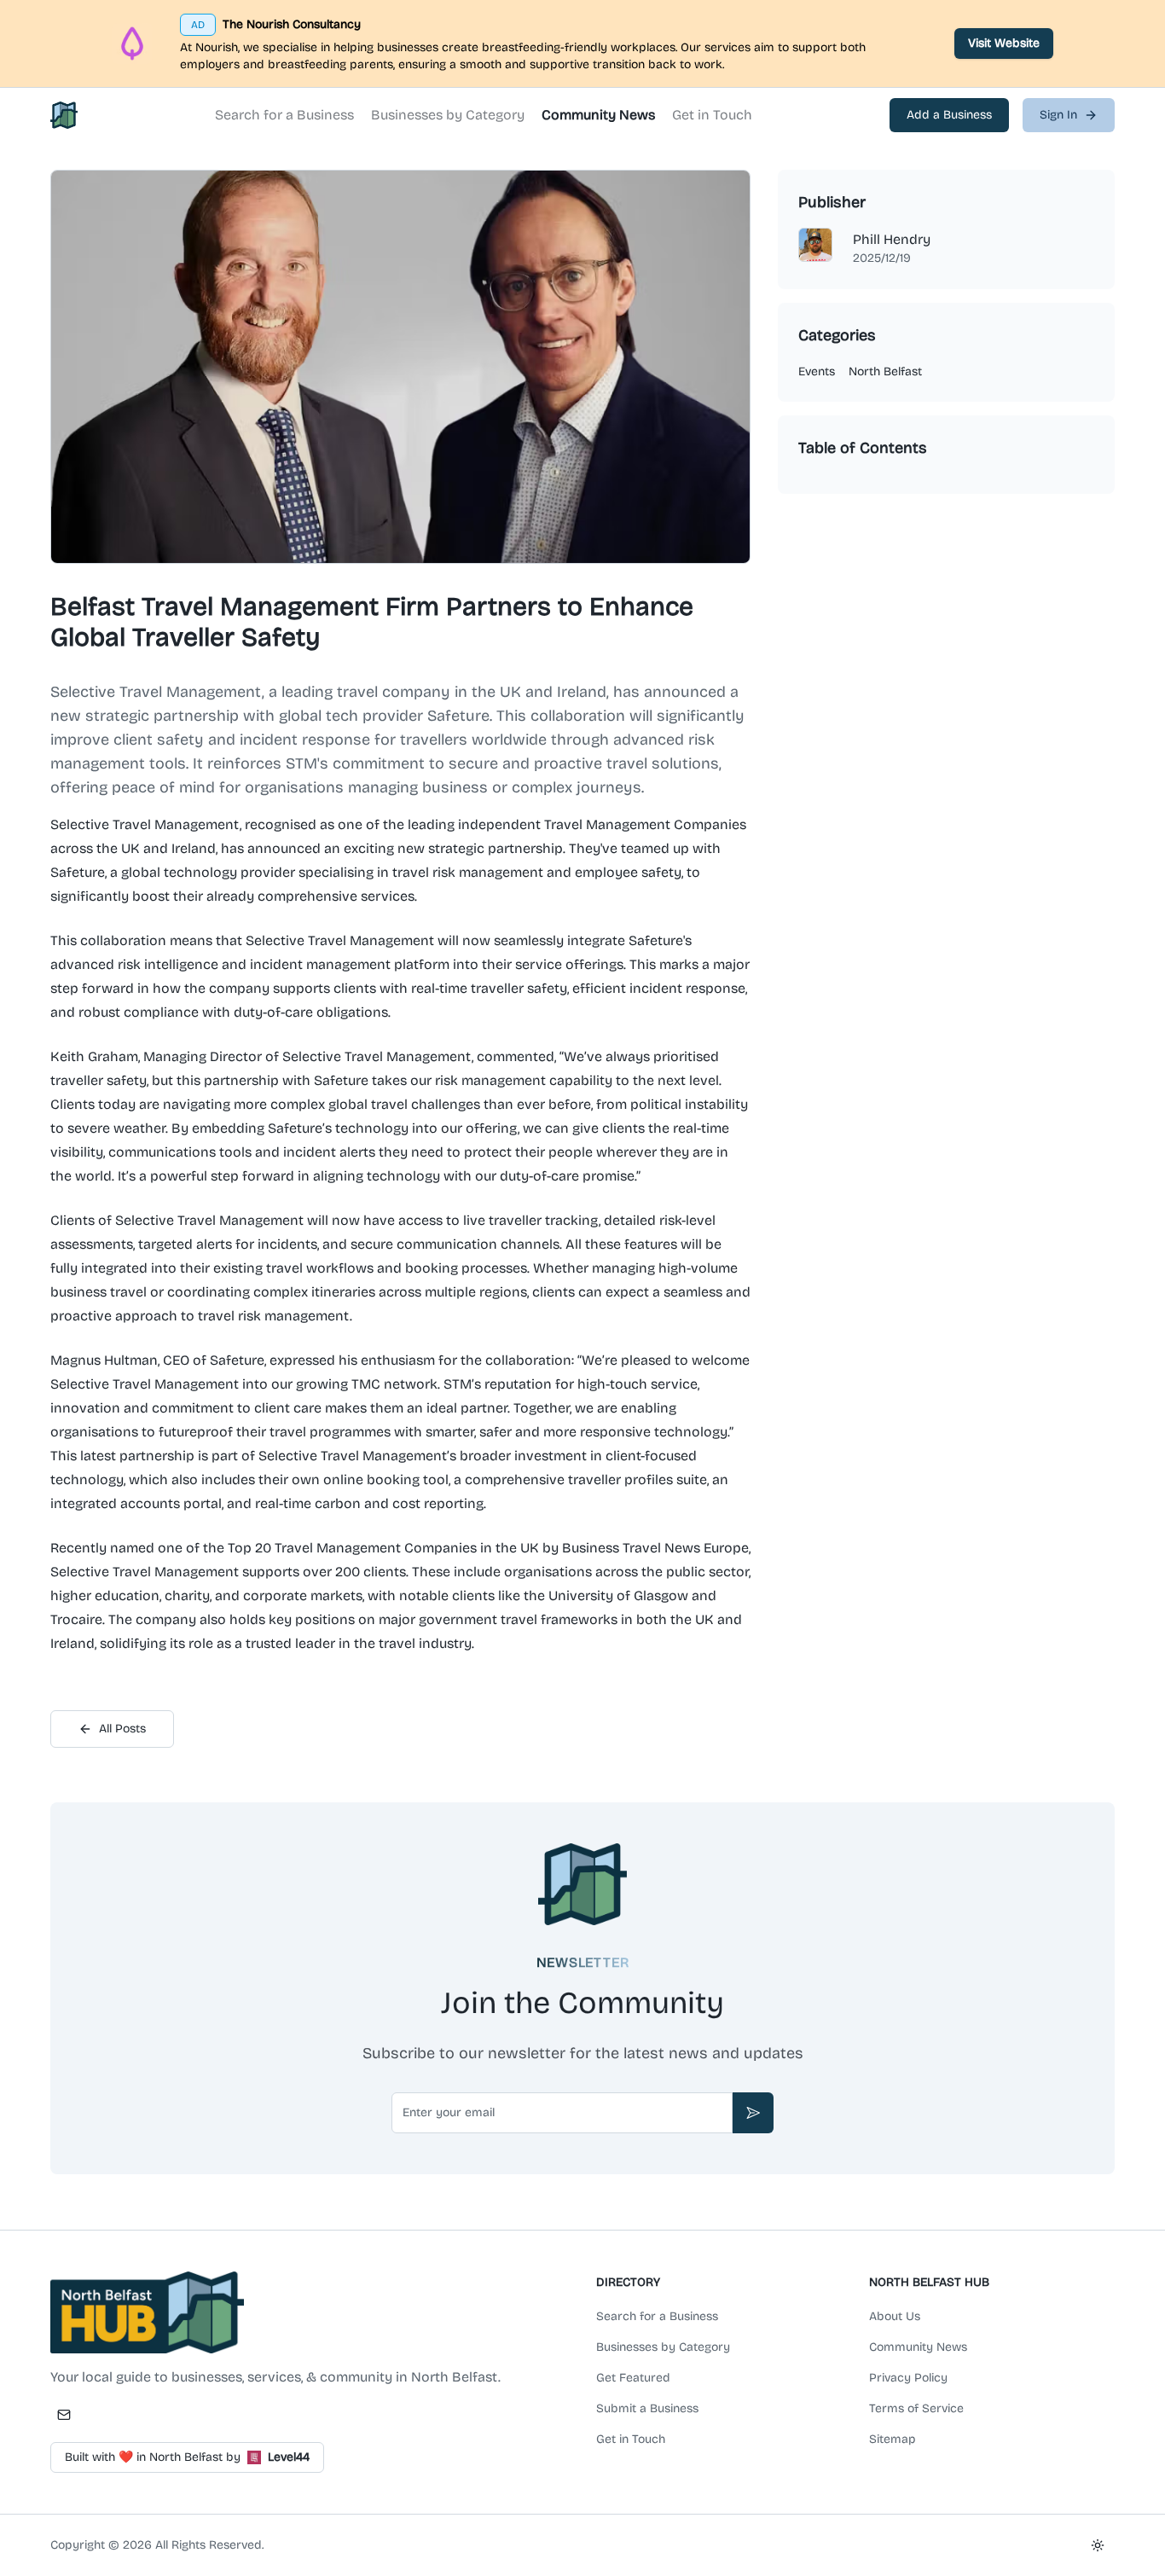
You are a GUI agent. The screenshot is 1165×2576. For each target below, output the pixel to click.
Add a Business (949, 115)
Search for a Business (284, 115)
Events (817, 371)
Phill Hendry (892, 239)
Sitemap (893, 2439)
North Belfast (885, 371)
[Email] (64, 2415)
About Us (895, 2316)
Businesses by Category (448, 115)
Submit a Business (647, 2408)
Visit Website (1004, 43)
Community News (598, 115)
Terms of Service (916, 2408)
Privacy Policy (908, 2378)
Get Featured (633, 2378)
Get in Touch (712, 115)
